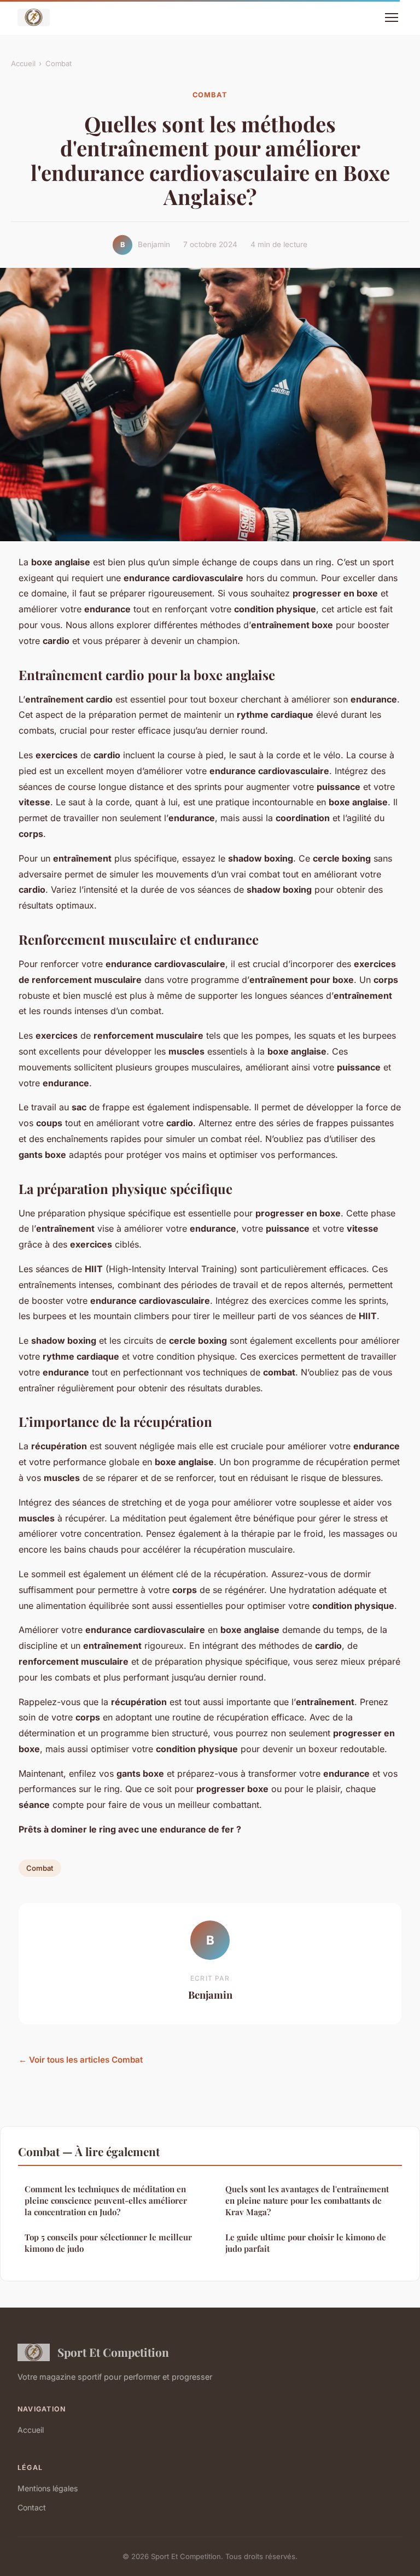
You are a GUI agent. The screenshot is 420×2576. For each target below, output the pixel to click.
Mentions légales (48, 2488)
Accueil (23, 63)
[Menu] (392, 17)
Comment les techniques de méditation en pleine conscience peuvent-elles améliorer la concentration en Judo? (106, 2201)
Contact (32, 2507)
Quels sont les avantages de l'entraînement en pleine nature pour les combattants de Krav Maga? (307, 2201)
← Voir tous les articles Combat (81, 2060)
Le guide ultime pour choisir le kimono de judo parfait (306, 2243)
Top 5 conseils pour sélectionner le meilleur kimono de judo (108, 2243)
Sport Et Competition (113, 2352)
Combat (59, 63)
